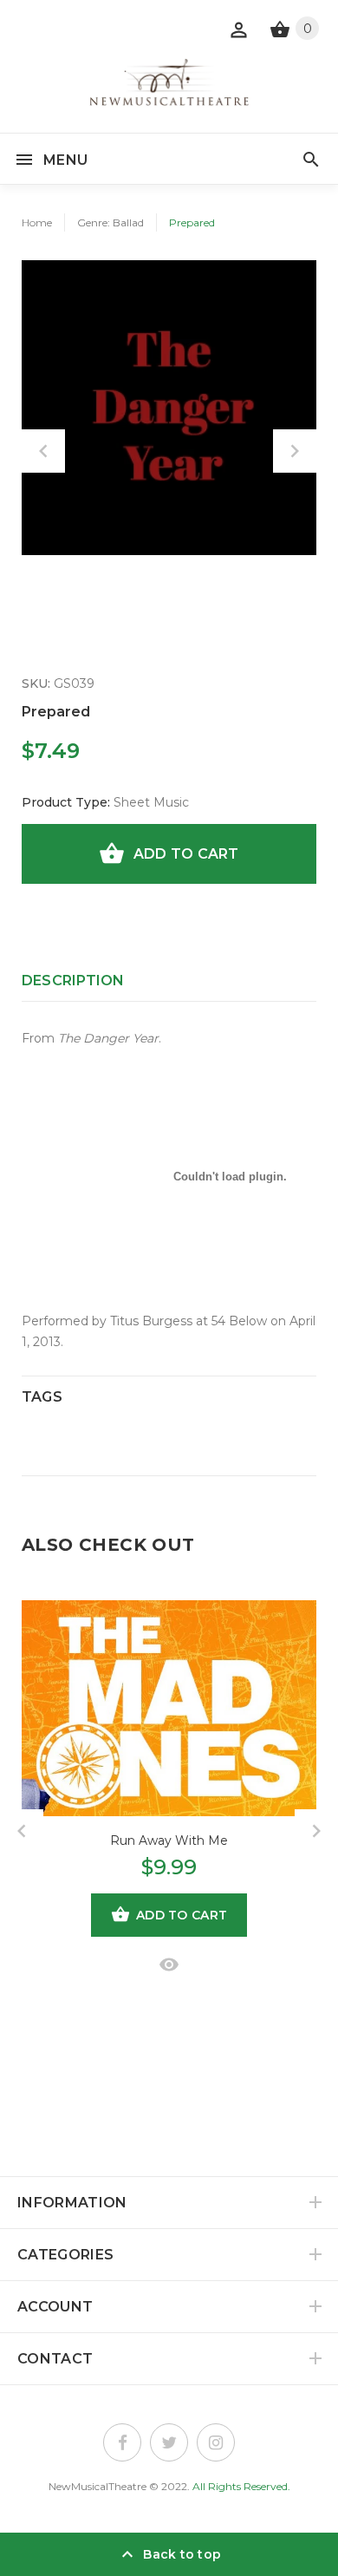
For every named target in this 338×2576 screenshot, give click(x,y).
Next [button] (295, 451)
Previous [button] (43, 451)
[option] (169, 408)
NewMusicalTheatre (97, 2486)
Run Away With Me (169, 1840)
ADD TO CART (186, 854)
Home (37, 222)
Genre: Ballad (110, 222)
